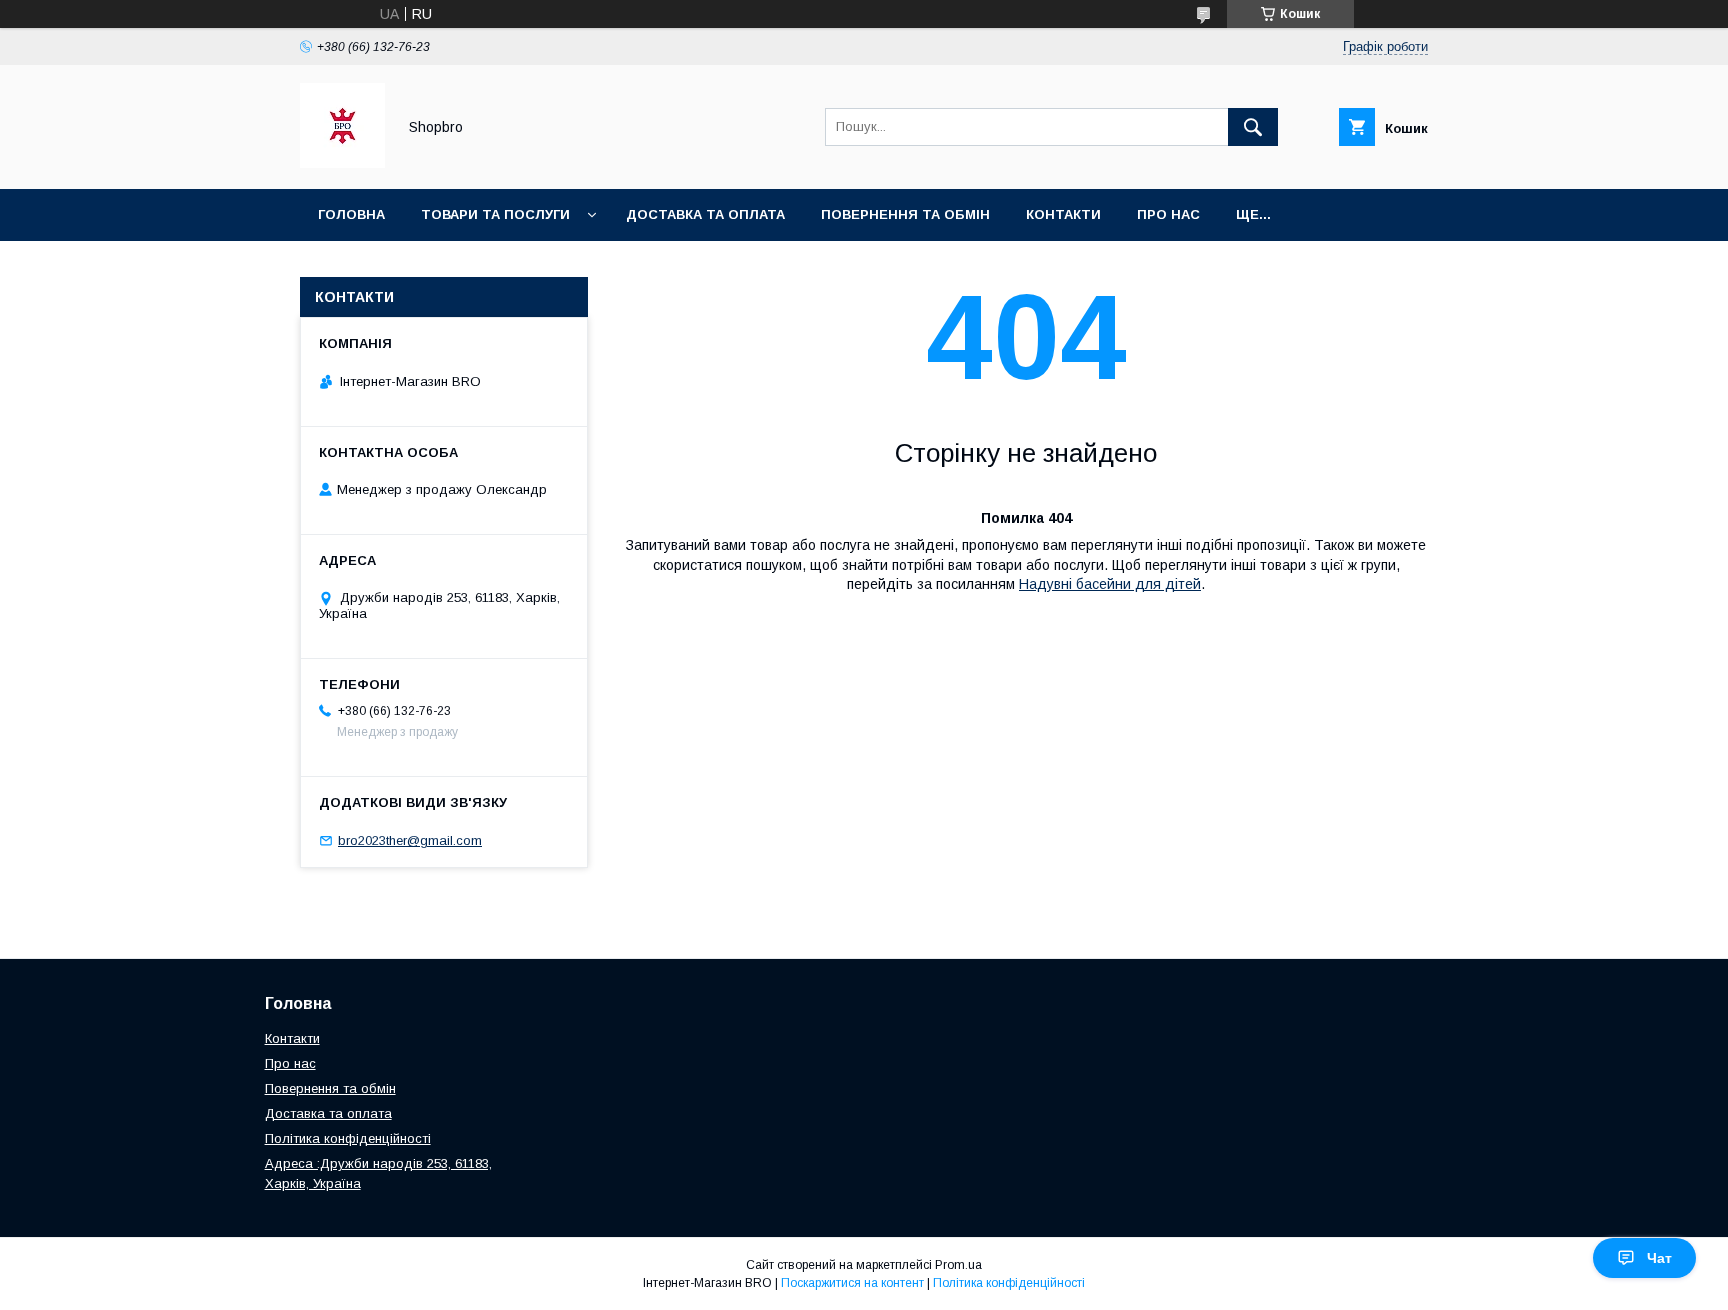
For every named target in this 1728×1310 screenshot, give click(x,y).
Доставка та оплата (705, 214)
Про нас (1168, 214)
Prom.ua (958, 1265)
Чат (1659, 1258)
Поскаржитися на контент (852, 1283)
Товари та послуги (495, 214)
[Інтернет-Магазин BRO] (342, 163)
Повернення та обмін (330, 1088)
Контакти (1063, 214)
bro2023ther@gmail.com (410, 840)
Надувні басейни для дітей (1110, 584)
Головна (351, 214)
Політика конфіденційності (348, 1138)
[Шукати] (1253, 127)
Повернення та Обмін (905, 214)
